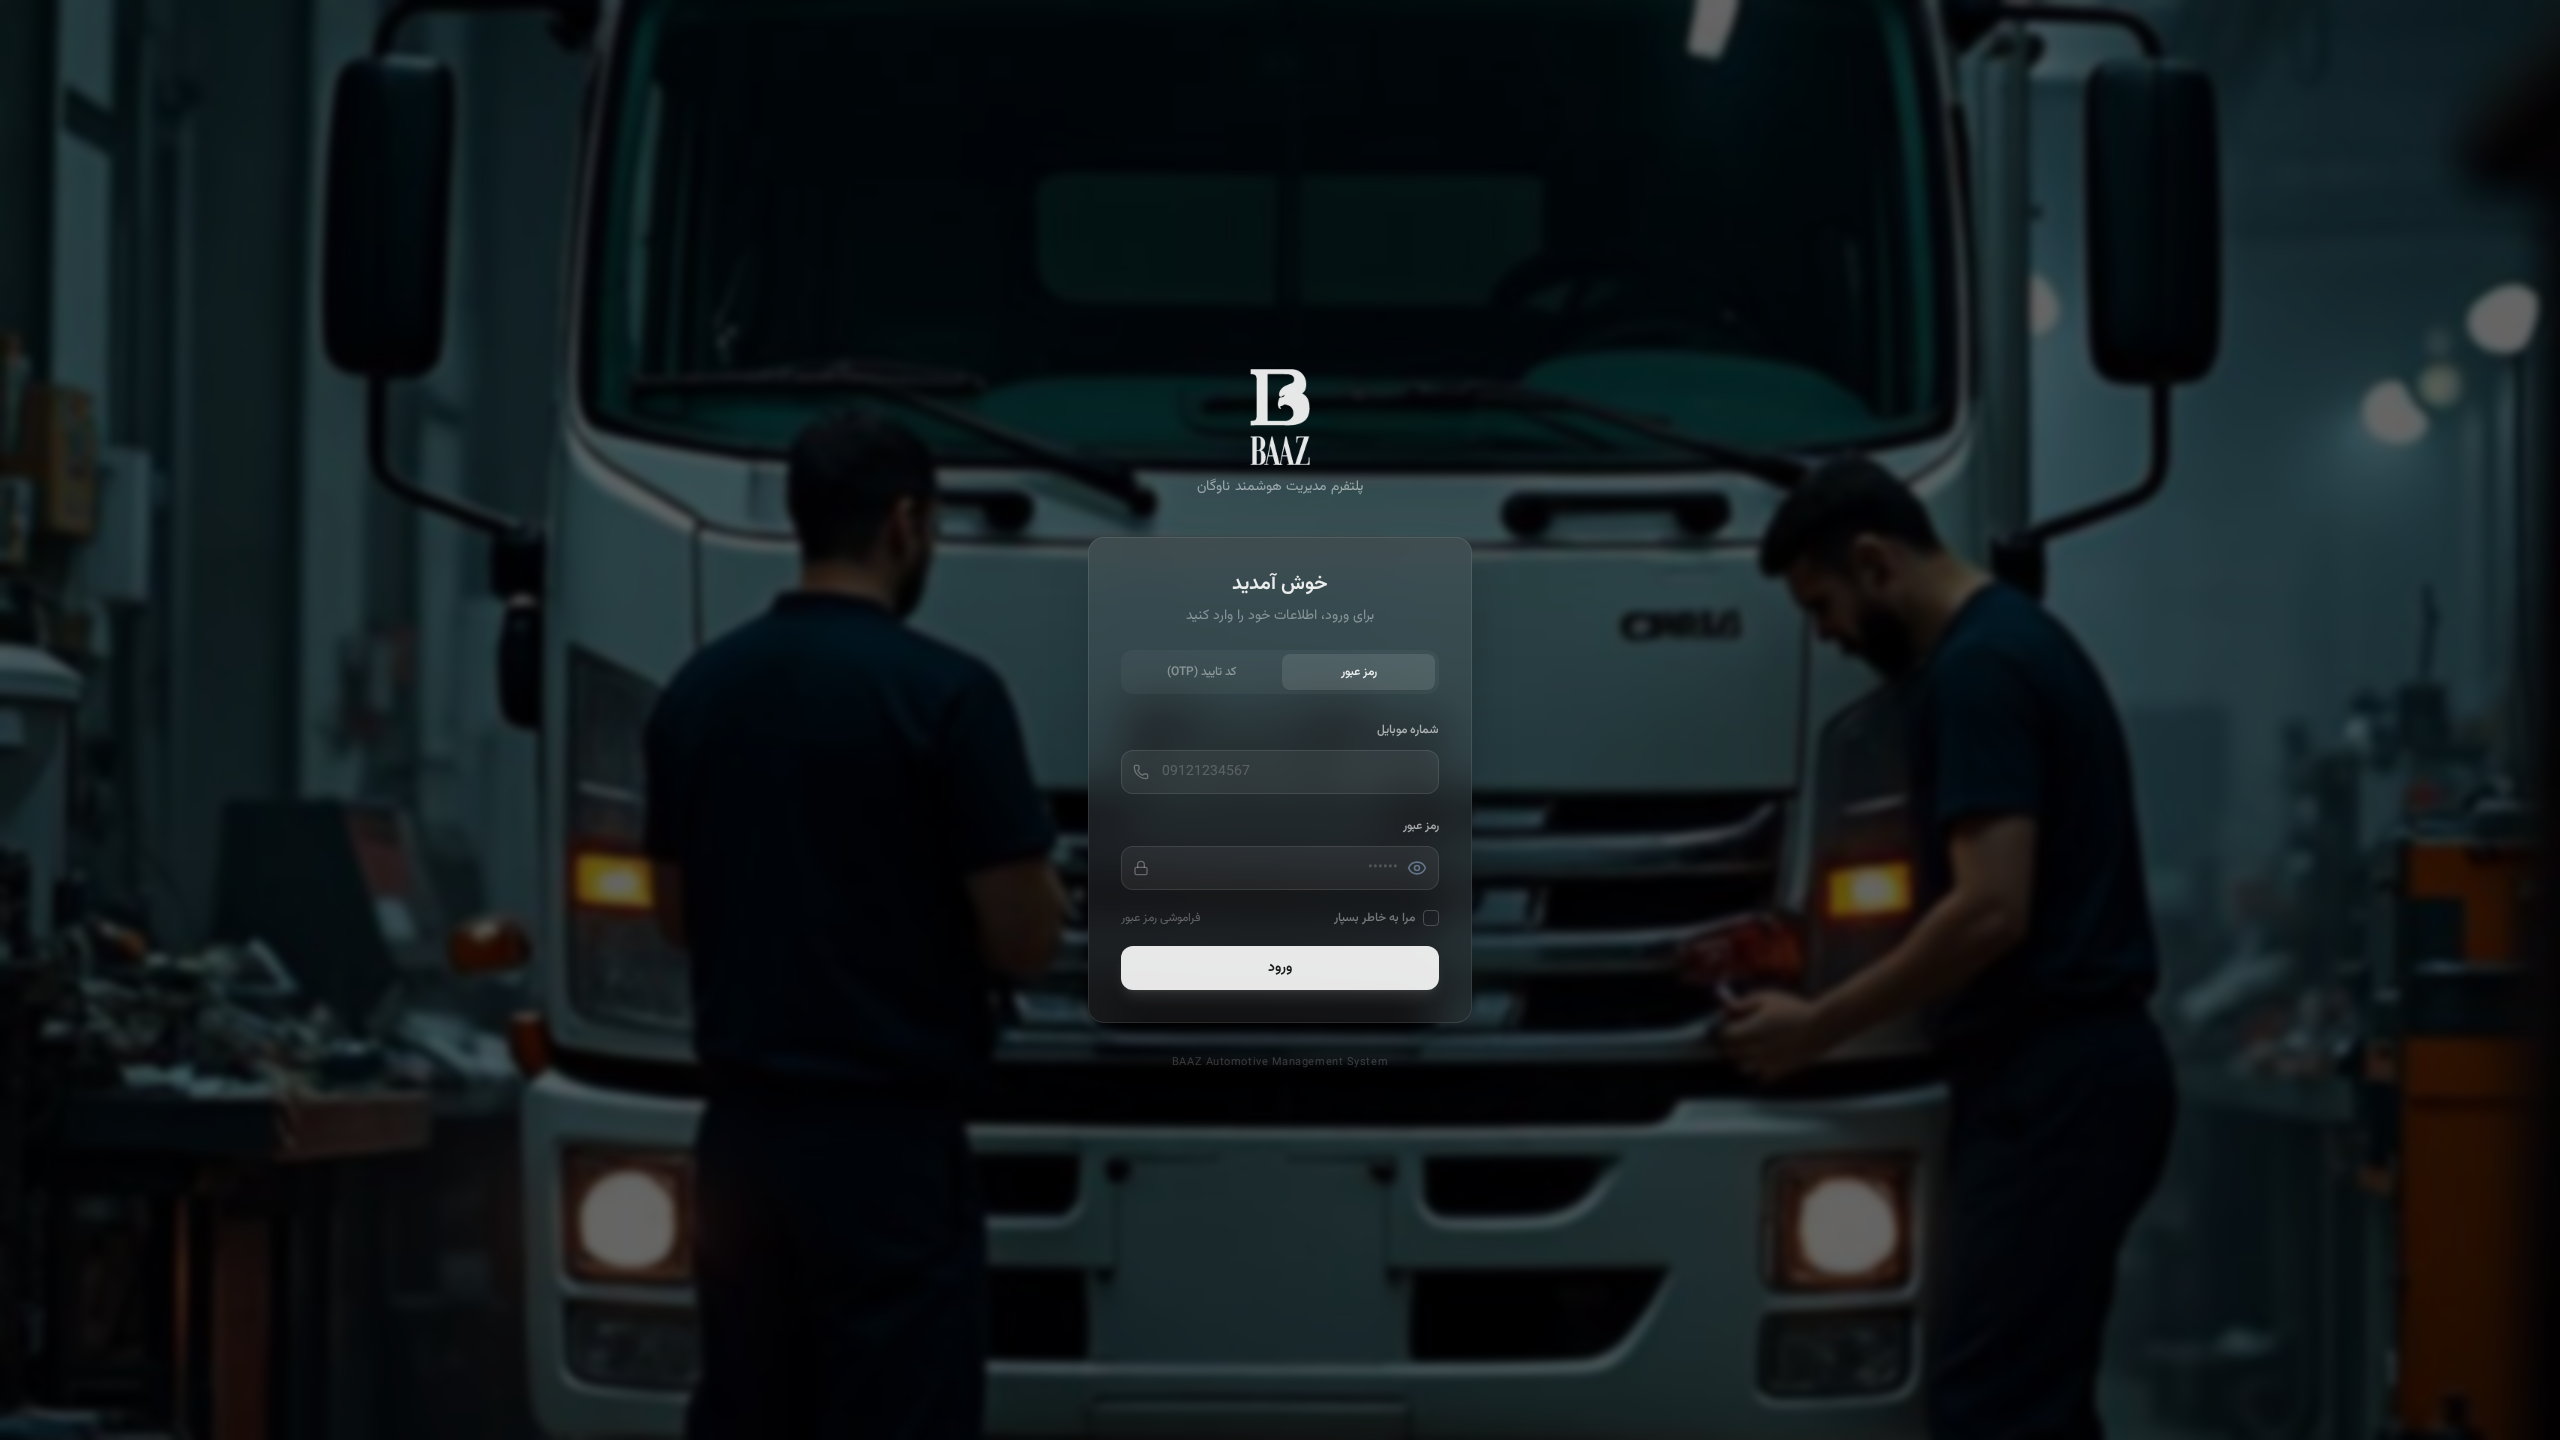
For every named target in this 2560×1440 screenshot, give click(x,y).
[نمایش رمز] (1417, 868)
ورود (1280, 968)
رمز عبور (1359, 672)
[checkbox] (1431, 918)
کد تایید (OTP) (1201, 672)
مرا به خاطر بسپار (1374, 918)
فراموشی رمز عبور (1160, 918)
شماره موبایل (1408, 730)
